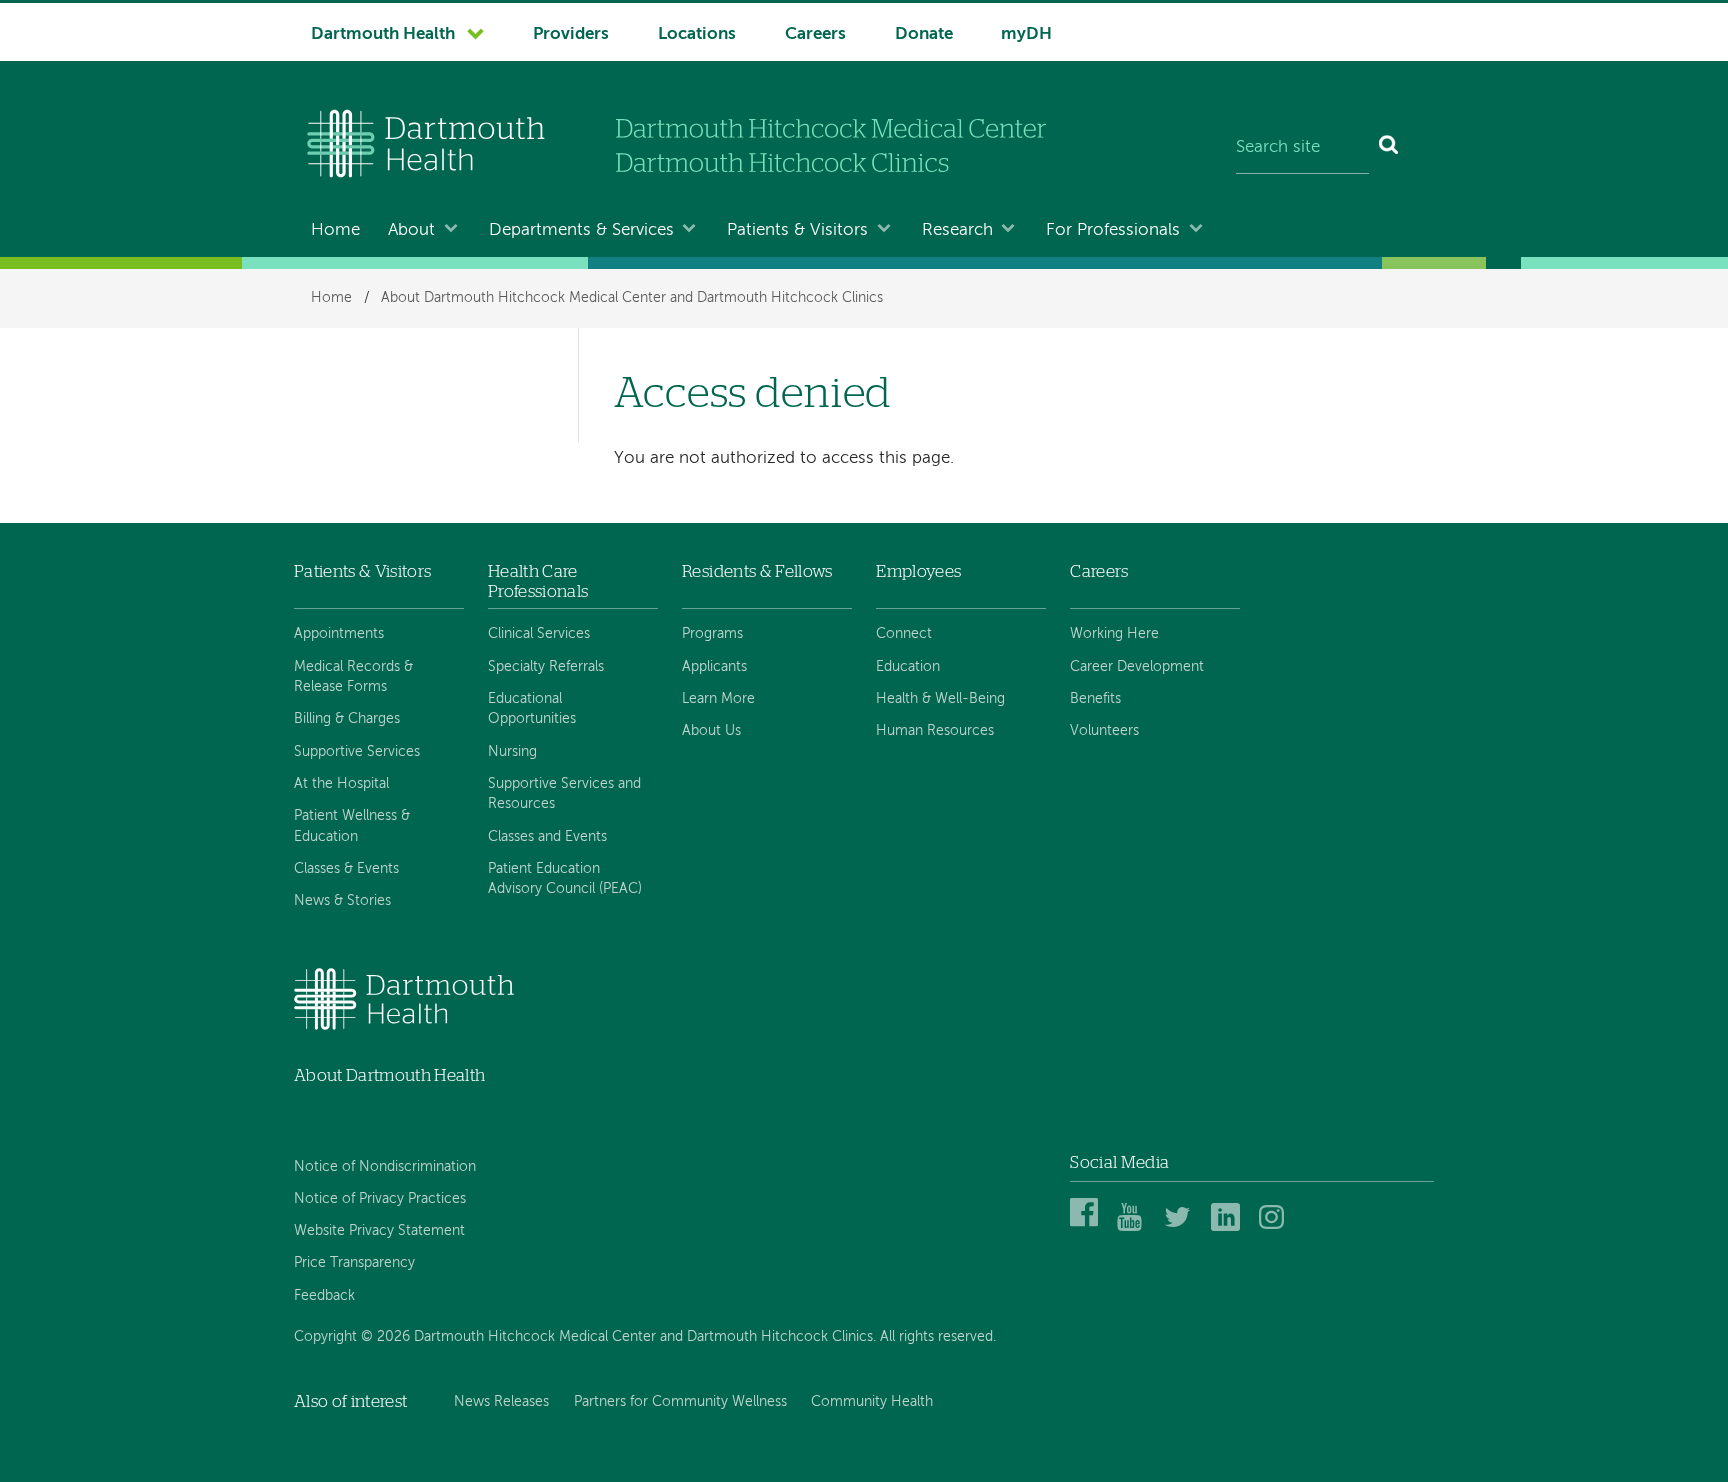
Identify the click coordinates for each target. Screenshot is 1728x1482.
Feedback (324, 1296)
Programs (712, 634)
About (411, 230)
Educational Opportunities (532, 709)
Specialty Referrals (546, 667)
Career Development (1137, 667)
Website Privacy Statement (379, 1231)
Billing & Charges (347, 719)
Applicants (714, 667)
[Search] (1389, 148)
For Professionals (1113, 230)
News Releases (501, 1402)
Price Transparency (354, 1263)
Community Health (872, 1402)
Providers (571, 34)
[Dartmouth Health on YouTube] (1134, 1227)
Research (957, 230)
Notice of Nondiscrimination (385, 1167)
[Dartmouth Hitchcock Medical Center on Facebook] (1087, 1227)
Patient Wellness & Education (352, 826)
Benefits (1095, 699)
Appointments (339, 634)
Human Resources (935, 731)
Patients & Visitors (797, 230)
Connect (904, 634)
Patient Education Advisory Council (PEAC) (565, 879)
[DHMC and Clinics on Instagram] (1276, 1227)
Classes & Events (346, 869)
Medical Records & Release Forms (353, 677)
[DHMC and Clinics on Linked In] (1228, 1227)
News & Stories (342, 901)
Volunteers (1104, 731)
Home (335, 230)
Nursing (512, 752)
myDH (1026, 34)
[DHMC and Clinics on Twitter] (1181, 1227)
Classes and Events (547, 837)
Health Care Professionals (538, 581)
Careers (815, 34)
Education (908, 667)
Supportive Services (357, 752)
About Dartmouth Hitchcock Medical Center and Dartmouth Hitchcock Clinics (632, 298)
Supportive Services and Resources (564, 794)
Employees (918, 571)
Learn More (718, 699)
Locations (697, 34)
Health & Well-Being (940, 699)
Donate (924, 34)
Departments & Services (581, 230)
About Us (711, 731)
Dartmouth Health (383, 34)
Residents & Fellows (757, 571)
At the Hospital (341, 784)
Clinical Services (539, 634)
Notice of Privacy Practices (380, 1199)
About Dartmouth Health (389, 1075)
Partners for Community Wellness (680, 1402)
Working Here (1114, 634)
